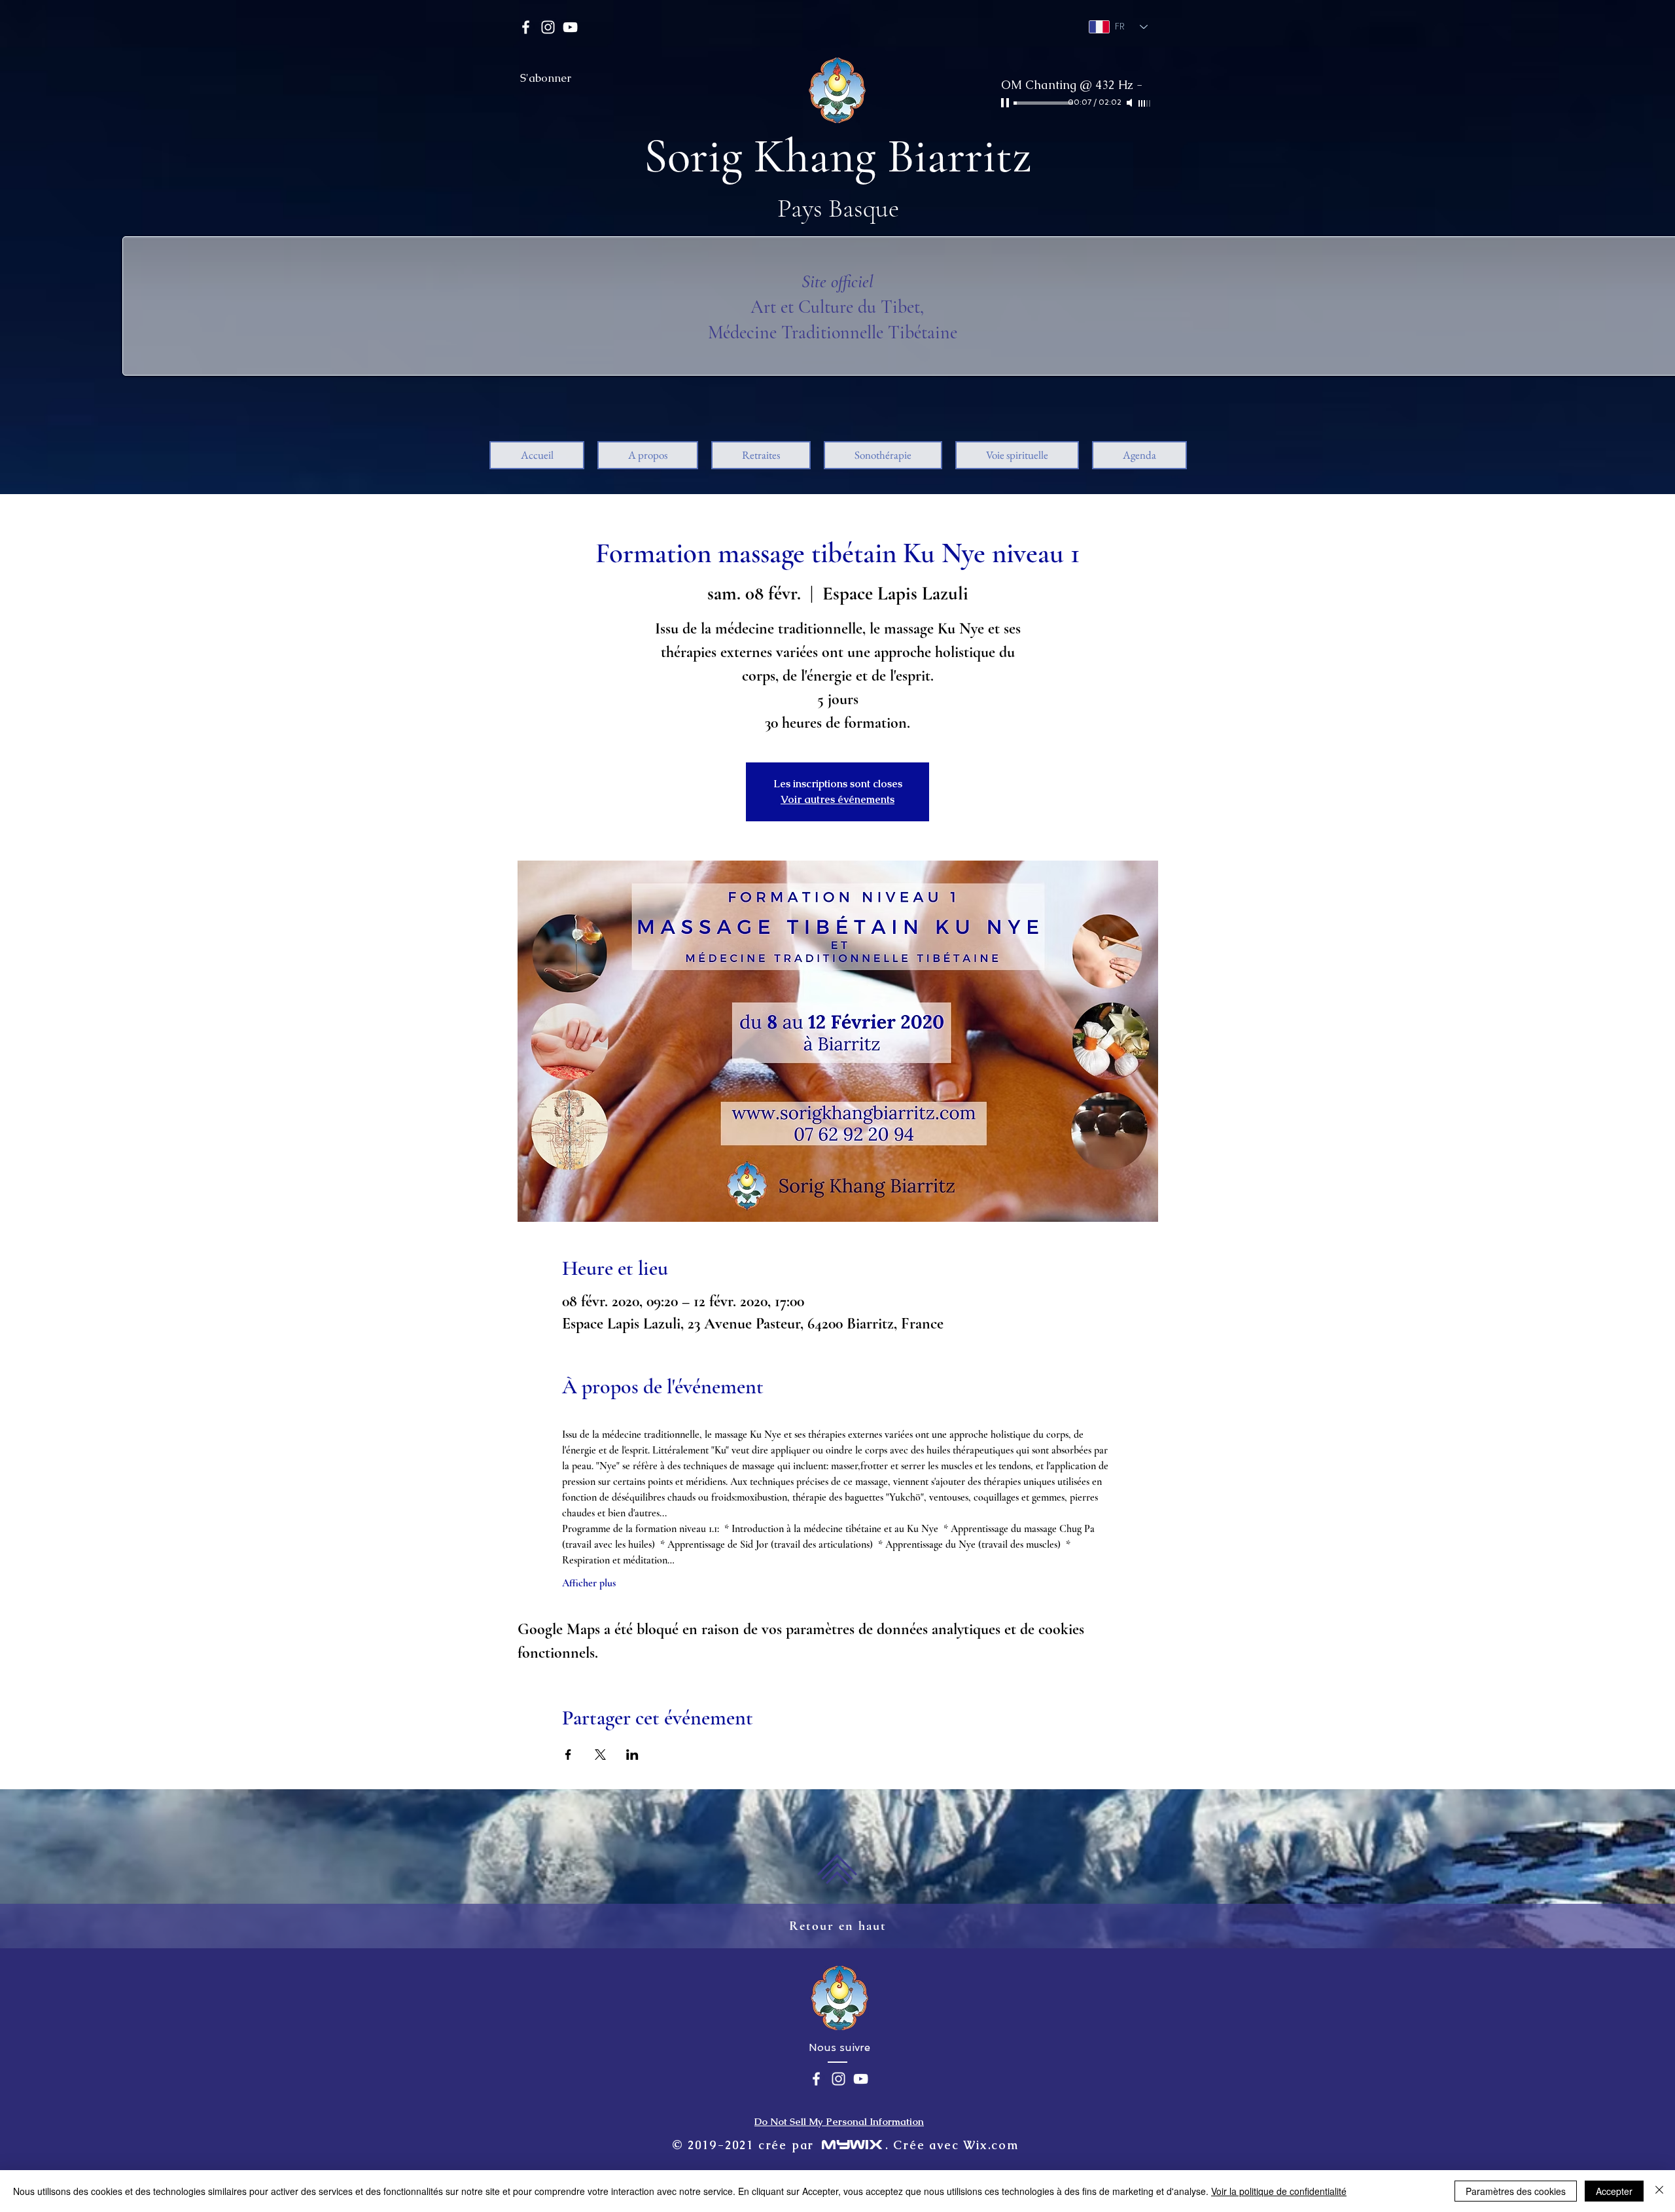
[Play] (1006, 103)
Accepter (1614, 2191)
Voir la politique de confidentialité (1279, 2191)
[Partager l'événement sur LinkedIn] (632, 1755)
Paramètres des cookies (1516, 2191)
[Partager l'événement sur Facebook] (568, 1755)
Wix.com (991, 2145)
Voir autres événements (837, 799)
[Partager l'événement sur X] (600, 1755)
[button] (648, 455)
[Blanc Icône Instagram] (548, 27)
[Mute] (1131, 103)
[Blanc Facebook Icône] (526, 27)
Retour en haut (838, 1926)
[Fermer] (1659, 2191)
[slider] (1145, 103)
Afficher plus (589, 1583)
